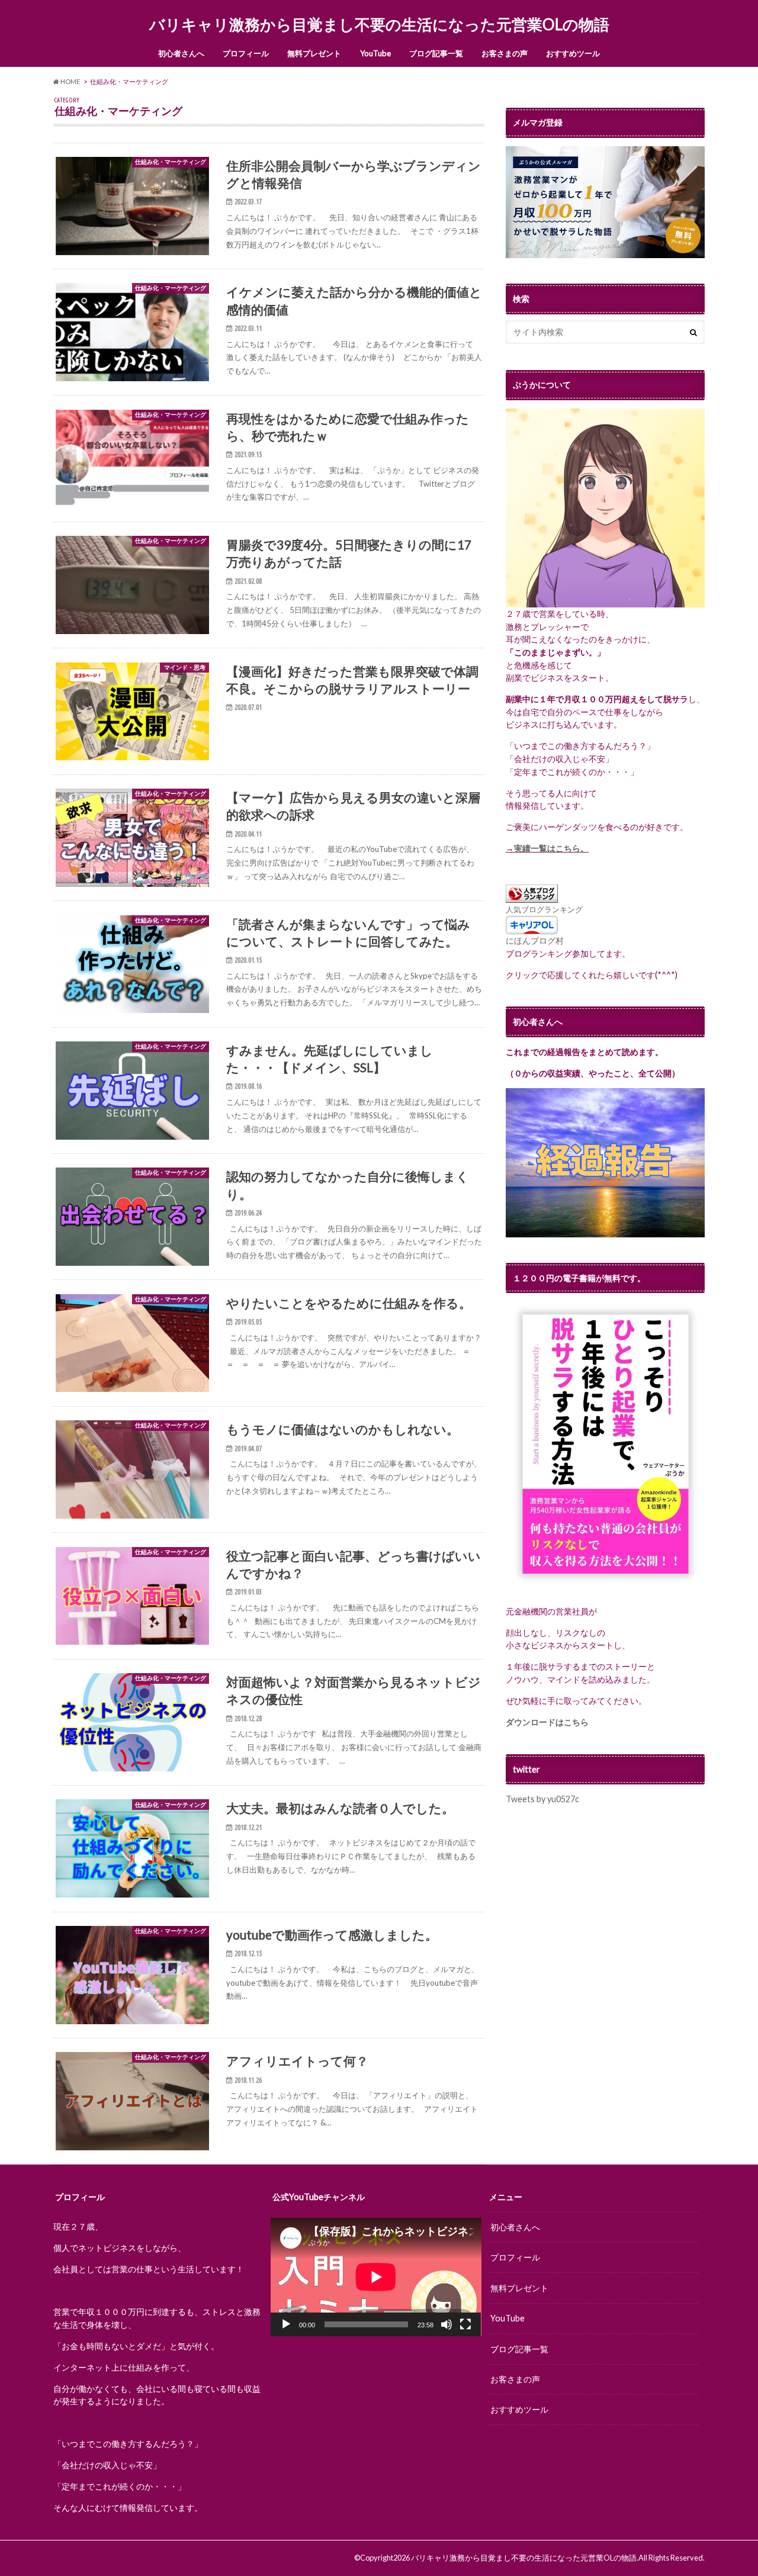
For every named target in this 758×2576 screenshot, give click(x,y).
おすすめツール (573, 53)
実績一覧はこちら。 (551, 848)
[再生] (286, 2324)
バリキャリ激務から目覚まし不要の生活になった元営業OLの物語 (379, 24)
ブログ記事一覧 (436, 53)
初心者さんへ (181, 53)
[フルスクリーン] (465, 2324)
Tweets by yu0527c (542, 1799)
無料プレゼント (314, 53)
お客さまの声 (505, 53)
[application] (376, 2277)
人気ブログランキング (544, 909)
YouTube (375, 53)
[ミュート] (447, 2324)
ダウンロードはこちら (547, 1722)
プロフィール (246, 53)
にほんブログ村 (535, 940)
